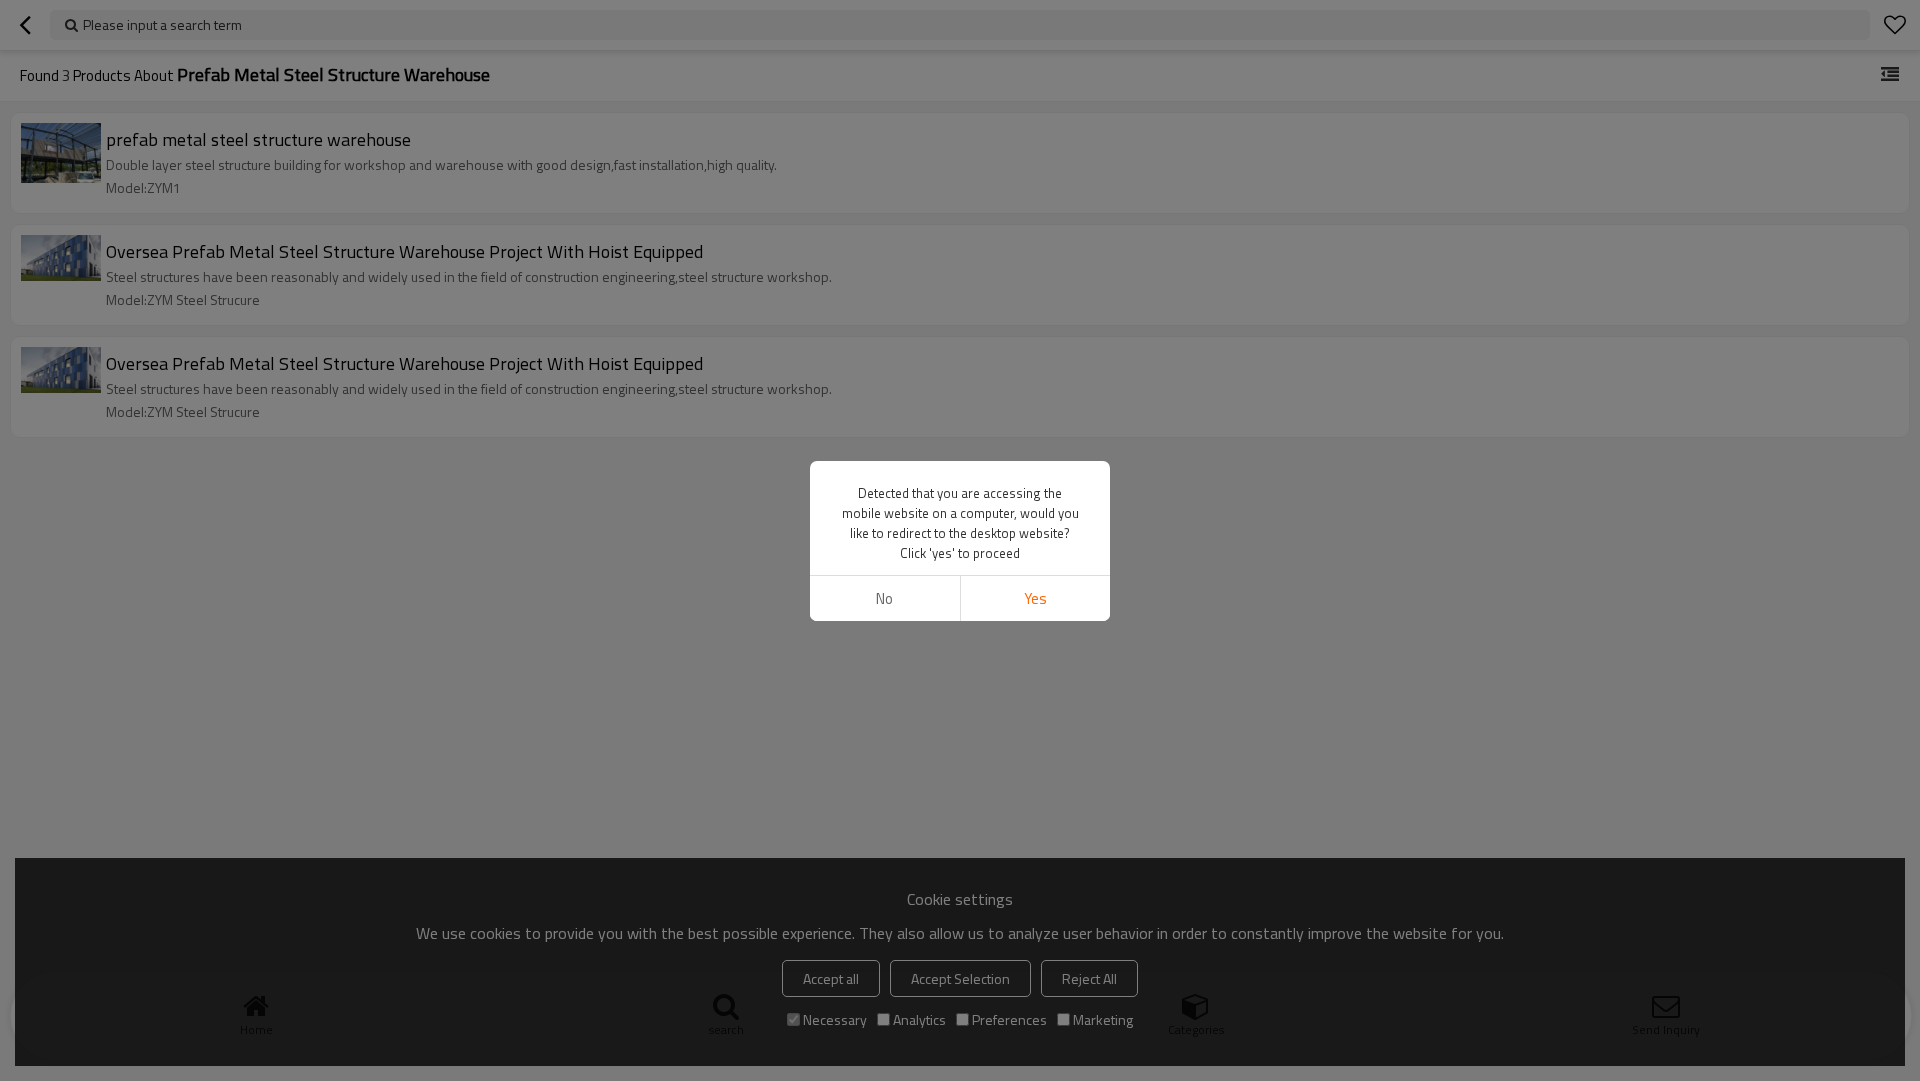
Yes (1035, 598)
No (884, 598)
